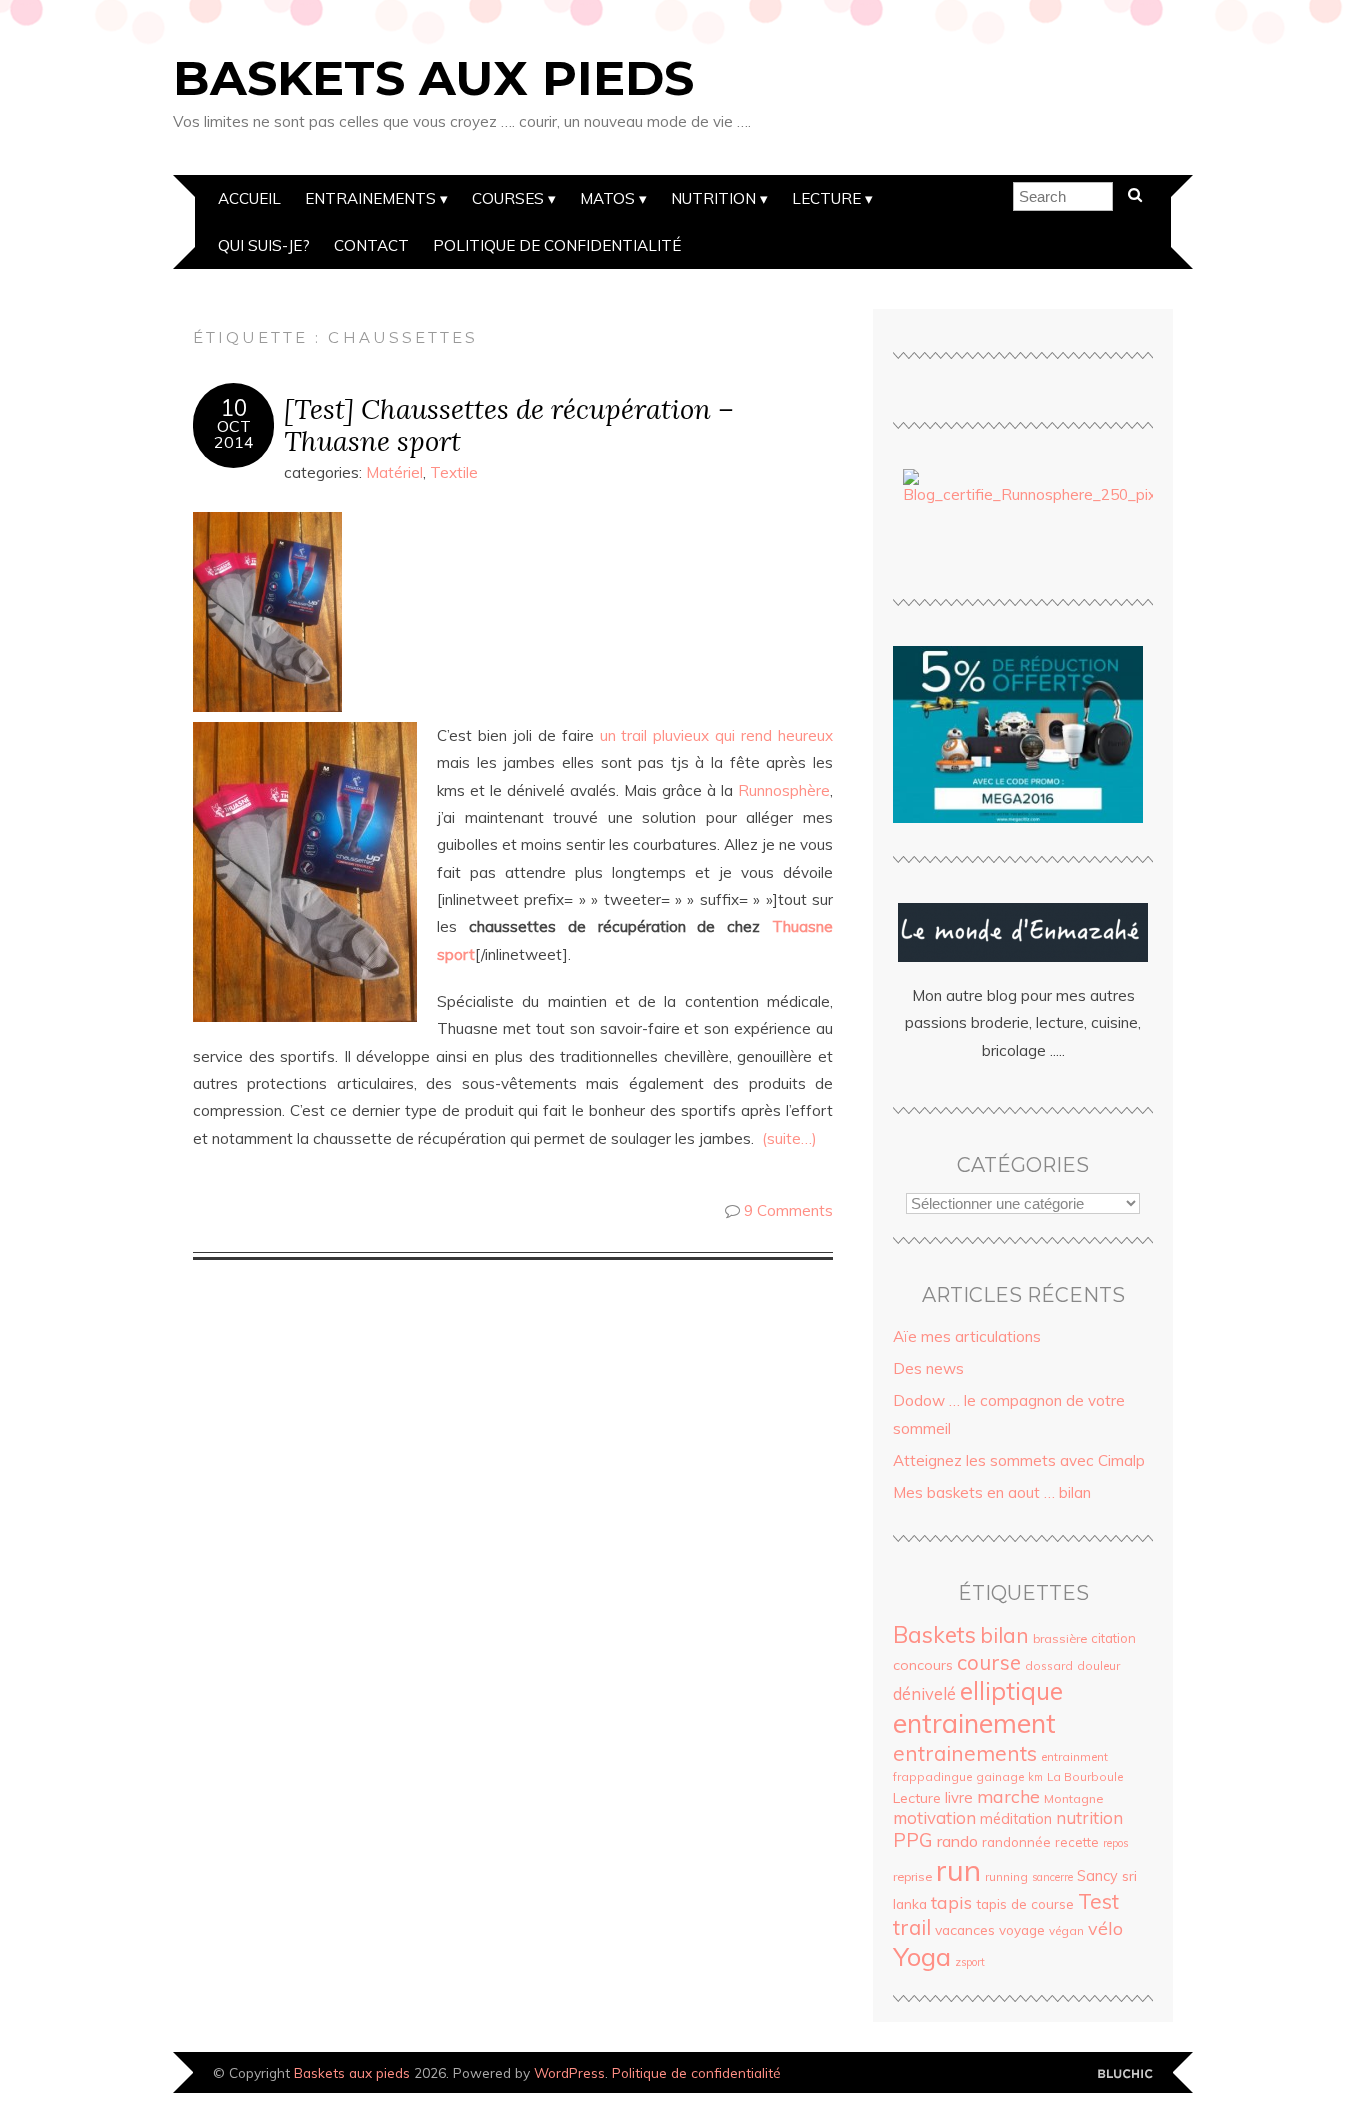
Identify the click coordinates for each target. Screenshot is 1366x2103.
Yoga (922, 1956)
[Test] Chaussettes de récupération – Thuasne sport (509, 425)
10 (234, 408)
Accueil (249, 198)
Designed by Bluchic (1125, 2074)
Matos (607, 198)
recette (1077, 1842)
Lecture (826, 198)
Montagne (1073, 1798)
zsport (970, 1962)
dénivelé (924, 1693)
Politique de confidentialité (557, 245)
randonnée (1016, 1842)
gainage (1000, 1776)
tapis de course (1025, 1904)
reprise (912, 1876)
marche (1008, 1796)
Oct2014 (234, 434)
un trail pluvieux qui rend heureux (717, 735)
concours (923, 1664)
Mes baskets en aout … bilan (992, 1492)
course (989, 1662)
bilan (1004, 1635)
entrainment (1074, 1756)
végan (1066, 1930)
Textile (454, 472)
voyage (1022, 1930)
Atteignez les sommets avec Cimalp (1019, 1460)
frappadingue (932, 1776)
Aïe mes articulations (967, 1336)
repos (1115, 1843)
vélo (1105, 1928)
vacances (965, 1929)
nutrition (1089, 1817)
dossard (1049, 1665)
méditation (1016, 1819)
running (1006, 1876)
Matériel (394, 472)
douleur (1098, 1665)
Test (1098, 1901)
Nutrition (713, 198)
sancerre (1052, 1877)
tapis (951, 1902)
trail (912, 1927)
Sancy (1097, 1876)
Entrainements (370, 198)
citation (1113, 1638)
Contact (371, 245)
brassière (1060, 1638)
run (958, 1870)
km (1035, 1777)
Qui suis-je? (264, 245)
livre (959, 1797)
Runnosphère (784, 790)
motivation (934, 1817)
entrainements (965, 1753)
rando (957, 1841)
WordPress (569, 2072)
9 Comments (788, 1210)
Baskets (934, 1634)
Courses (508, 198)
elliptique (1011, 1690)
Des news (928, 1368)
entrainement (974, 1723)
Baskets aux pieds (433, 78)
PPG (913, 1840)
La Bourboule (1085, 1776)
